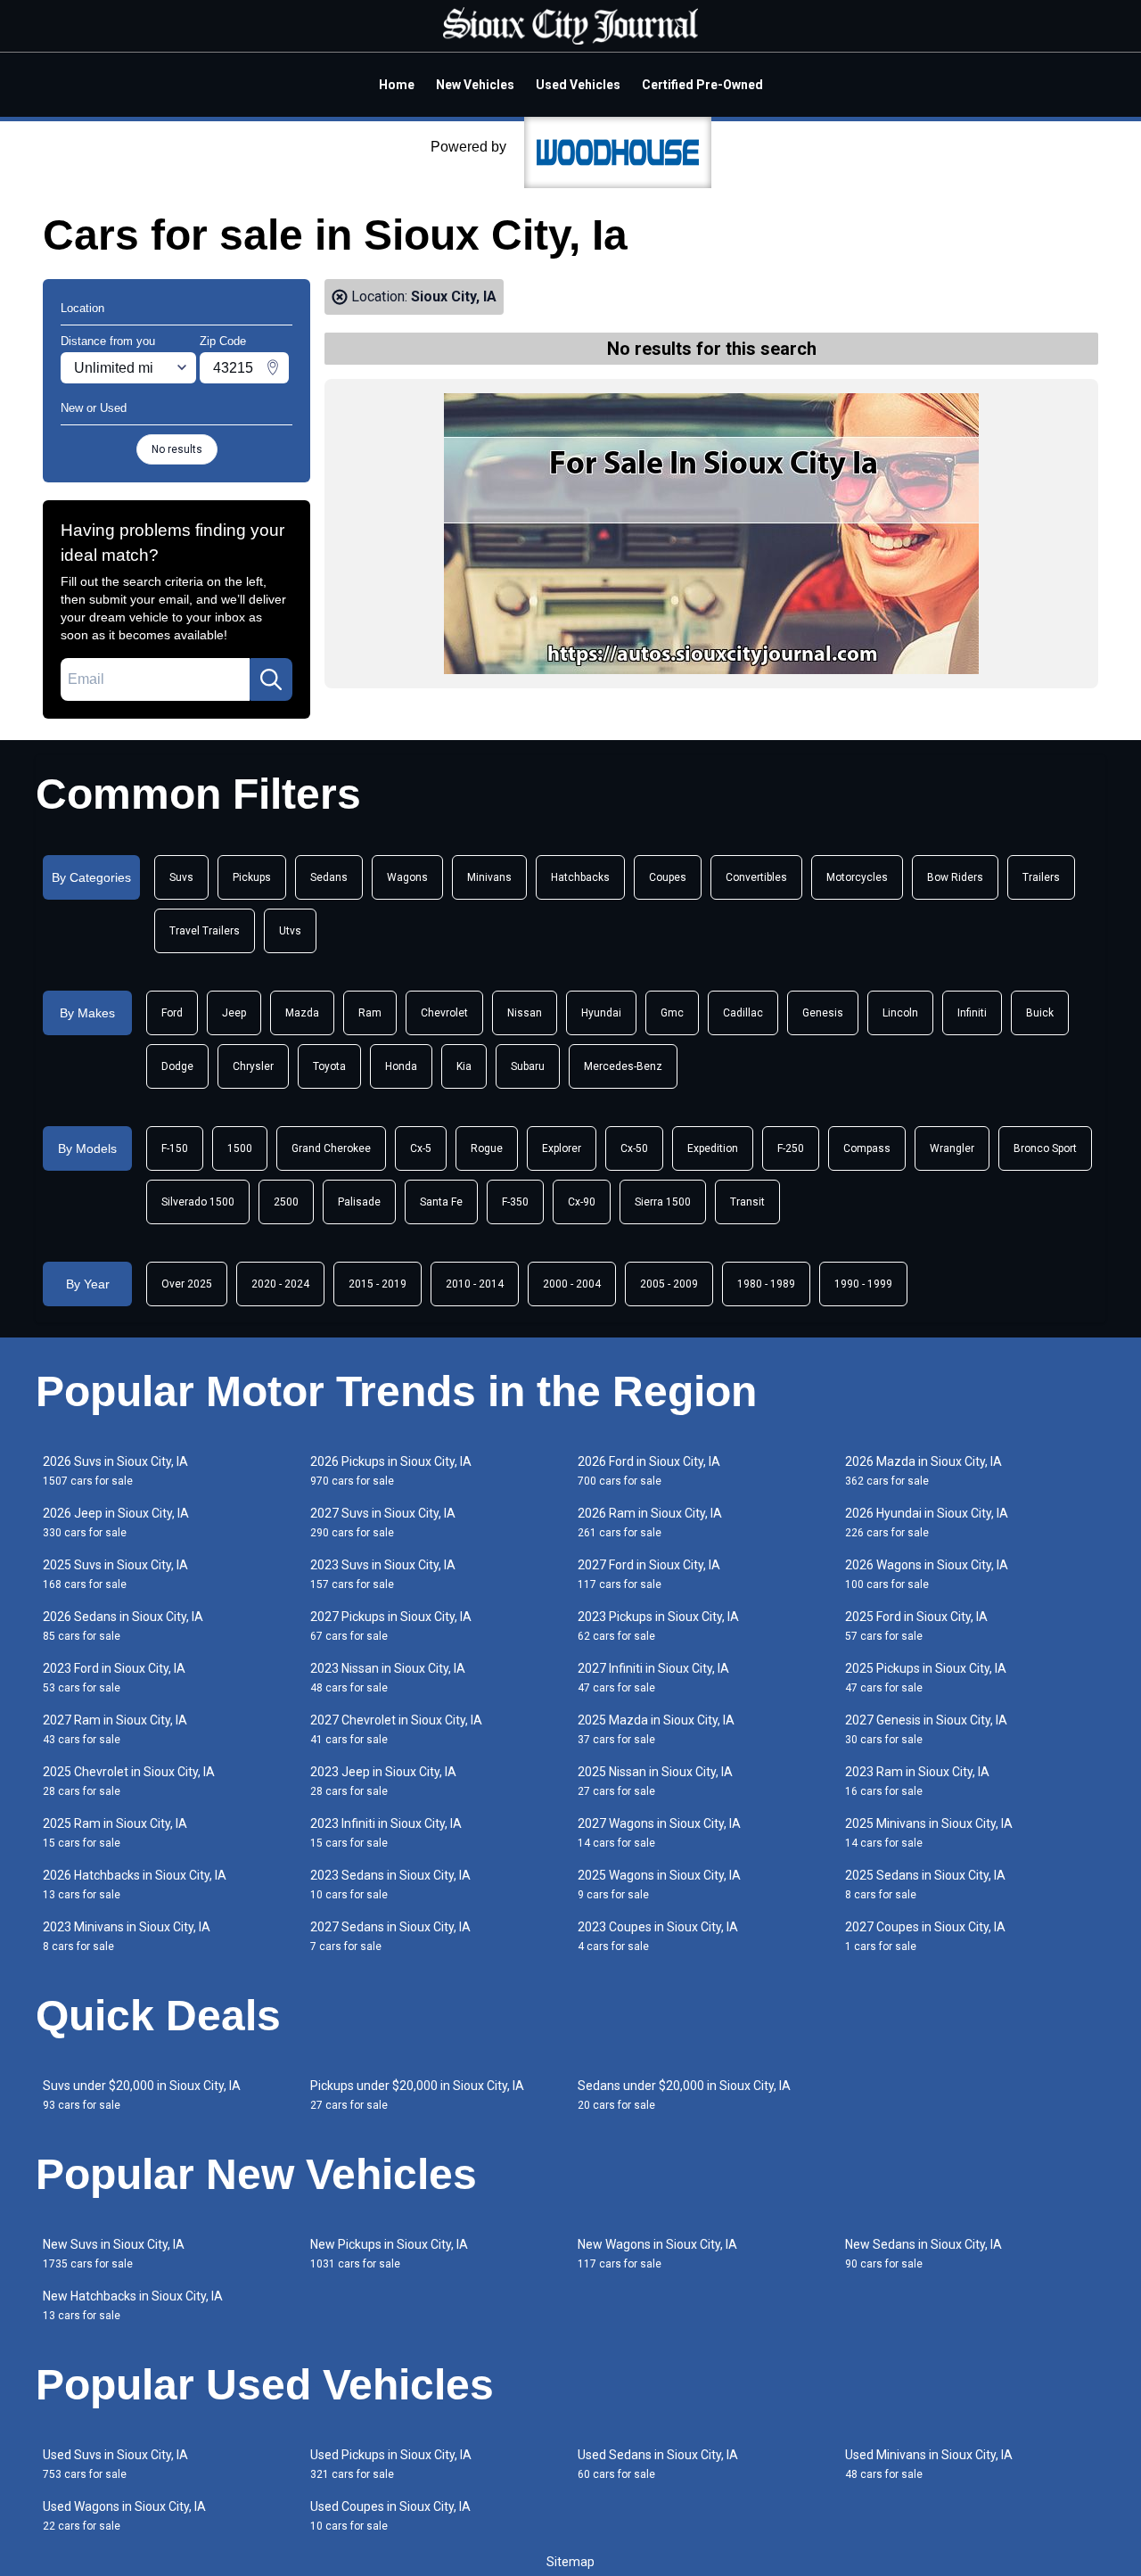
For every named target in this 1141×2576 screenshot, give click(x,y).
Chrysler (253, 1066)
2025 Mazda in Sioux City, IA (656, 1729)
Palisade (359, 1202)
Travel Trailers (205, 931)
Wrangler (952, 1148)
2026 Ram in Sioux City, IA (650, 1523)
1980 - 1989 (766, 1284)
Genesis (823, 1013)
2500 (286, 1202)
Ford (172, 1013)
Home (397, 85)
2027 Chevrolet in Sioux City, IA (396, 1729)
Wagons (407, 877)
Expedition (713, 1148)
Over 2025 (187, 1284)
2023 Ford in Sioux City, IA (114, 1678)
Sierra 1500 (663, 1202)
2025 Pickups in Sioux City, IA (926, 1678)
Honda (401, 1066)
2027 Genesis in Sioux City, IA (926, 1729)
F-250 (791, 1148)
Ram (370, 1013)
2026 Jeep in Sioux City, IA (116, 1523)
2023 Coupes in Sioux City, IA (658, 1936)
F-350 (515, 1202)
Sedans (329, 877)
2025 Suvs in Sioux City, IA (115, 1574)
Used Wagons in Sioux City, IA (124, 2516)
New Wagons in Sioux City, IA (657, 2254)
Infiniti (972, 1013)
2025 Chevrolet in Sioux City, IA (129, 1781)
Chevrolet (444, 1013)
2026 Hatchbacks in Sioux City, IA (135, 1885)
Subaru (528, 1066)
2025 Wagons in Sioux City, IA (659, 1885)
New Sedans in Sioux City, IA (923, 2254)
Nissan (525, 1013)
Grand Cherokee (331, 1148)
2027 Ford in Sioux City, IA (649, 1574)
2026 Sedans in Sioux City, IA (123, 1626)
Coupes (668, 877)
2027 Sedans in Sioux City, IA (390, 1936)
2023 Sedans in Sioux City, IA (390, 1885)
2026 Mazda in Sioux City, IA (923, 1471)
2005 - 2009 (669, 1284)
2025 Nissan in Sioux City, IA (655, 1781)
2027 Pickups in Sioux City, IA (391, 1626)
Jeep (234, 1013)
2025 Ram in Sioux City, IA (115, 1833)
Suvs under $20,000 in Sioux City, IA (142, 2095)
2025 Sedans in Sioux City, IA (925, 1885)
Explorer (562, 1148)
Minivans (489, 877)
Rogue (487, 1148)
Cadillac (743, 1013)
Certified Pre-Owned (702, 85)
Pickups (252, 877)
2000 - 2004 (572, 1284)
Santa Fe (441, 1202)
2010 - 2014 (475, 1284)
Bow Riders (955, 877)
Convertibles (756, 877)
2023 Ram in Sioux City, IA (917, 1781)
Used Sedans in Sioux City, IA (658, 2464)
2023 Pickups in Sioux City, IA (658, 1626)
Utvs (290, 931)
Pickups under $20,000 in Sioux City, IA (417, 2095)
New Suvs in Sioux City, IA (114, 2254)
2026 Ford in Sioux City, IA (649, 1471)
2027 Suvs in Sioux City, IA (383, 1523)
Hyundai (601, 1013)
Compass (867, 1148)
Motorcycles (857, 877)
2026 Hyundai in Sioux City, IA (927, 1523)
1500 (240, 1148)
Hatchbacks (580, 877)
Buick (1040, 1013)
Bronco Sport (1045, 1148)
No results (177, 449)
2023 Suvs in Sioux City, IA (383, 1574)
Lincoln (900, 1013)
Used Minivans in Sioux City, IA (929, 2464)
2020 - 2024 (280, 1284)
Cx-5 (421, 1148)
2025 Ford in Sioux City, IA (916, 1626)
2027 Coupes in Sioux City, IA (925, 1936)
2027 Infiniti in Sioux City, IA (653, 1678)
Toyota (329, 1066)
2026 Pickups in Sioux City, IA (391, 1471)
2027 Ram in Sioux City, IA (115, 1729)
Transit (747, 1202)
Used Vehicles (578, 85)
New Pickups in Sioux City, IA (389, 2254)
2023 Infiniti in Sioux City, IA (386, 1833)
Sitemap (570, 2562)
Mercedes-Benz (623, 1066)
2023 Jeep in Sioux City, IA (383, 1781)
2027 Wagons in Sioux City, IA (659, 1833)
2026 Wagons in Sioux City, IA (927, 1574)
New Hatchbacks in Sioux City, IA (133, 2305)
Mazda (302, 1013)
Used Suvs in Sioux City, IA (115, 2464)
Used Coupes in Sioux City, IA (390, 2516)
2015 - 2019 (378, 1284)
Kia (464, 1066)
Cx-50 (634, 1148)
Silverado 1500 (198, 1202)
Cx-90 (582, 1202)
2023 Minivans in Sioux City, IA (127, 1936)
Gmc (672, 1013)
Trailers (1041, 877)
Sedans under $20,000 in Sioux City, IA (684, 2095)
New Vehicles (475, 85)
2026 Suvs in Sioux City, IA (115, 1471)
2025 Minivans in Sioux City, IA (929, 1833)
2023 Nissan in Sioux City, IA (388, 1678)
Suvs (181, 877)
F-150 (175, 1148)
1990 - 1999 (863, 1284)
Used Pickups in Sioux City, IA (391, 2464)
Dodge (177, 1066)
